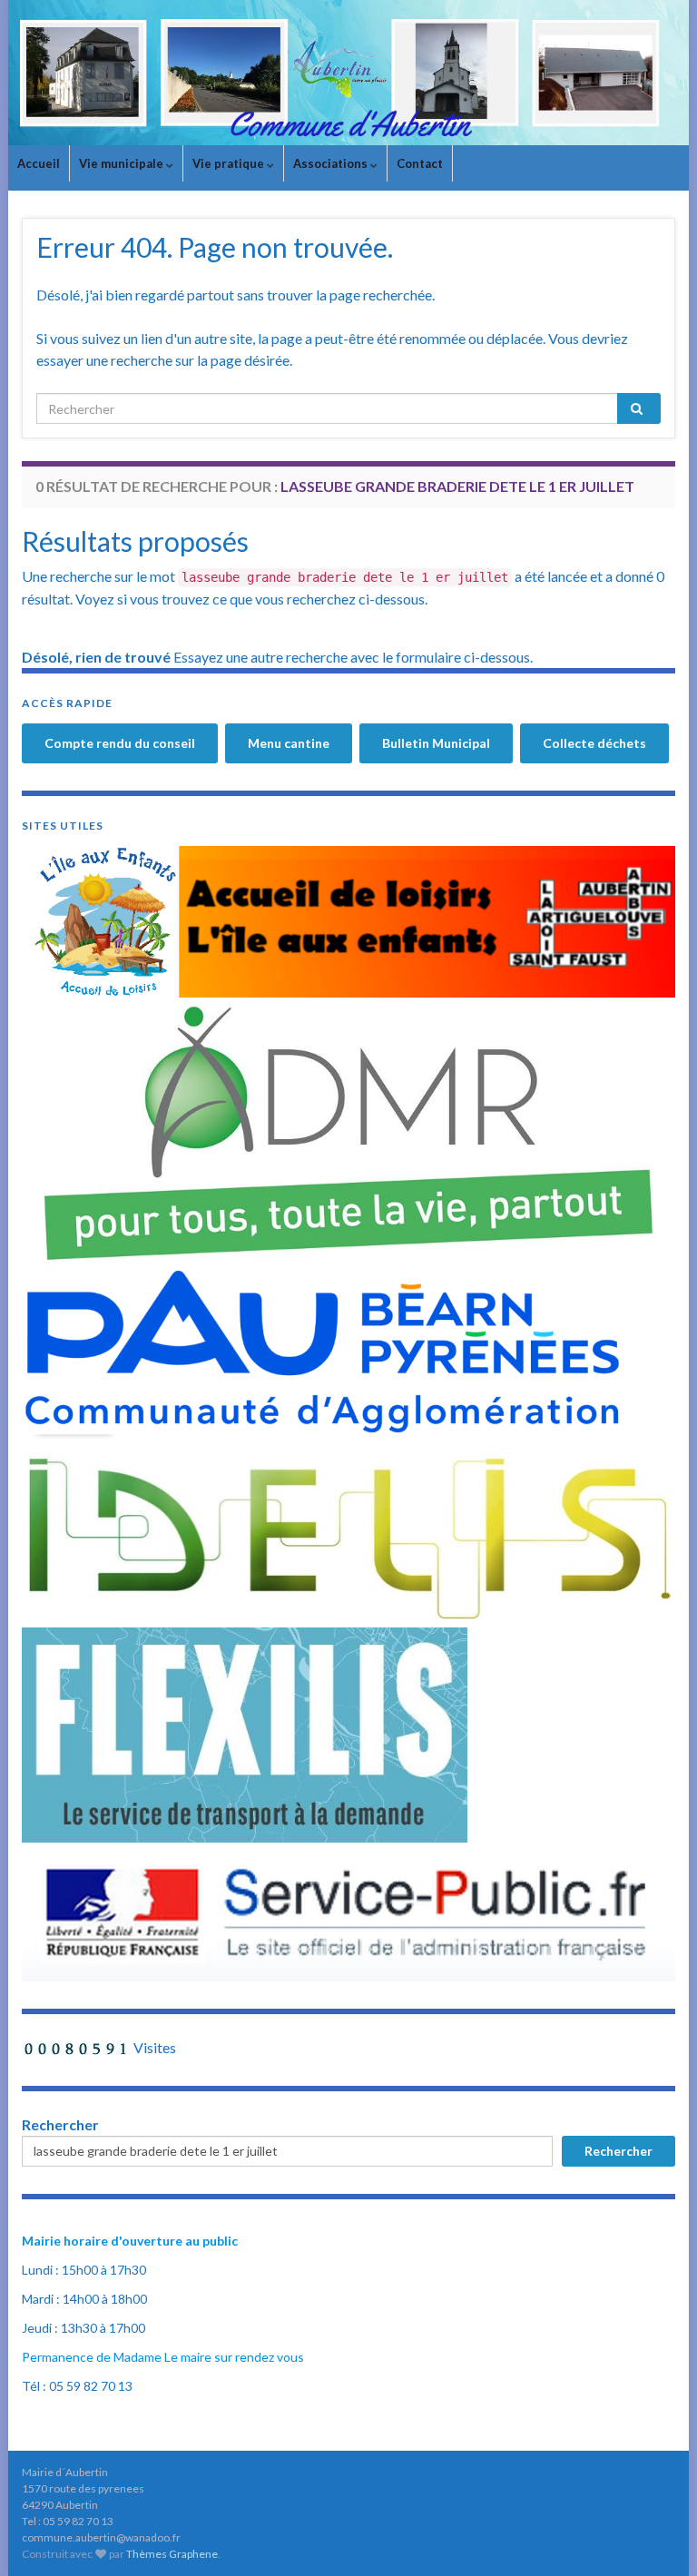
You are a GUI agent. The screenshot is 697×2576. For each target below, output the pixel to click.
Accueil (39, 163)
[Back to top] (656, 2535)
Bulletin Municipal (436, 743)
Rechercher (60, 2124)
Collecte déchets (594, 743)
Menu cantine (289, 743)
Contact (420, 163)
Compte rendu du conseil (120, 743)
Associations (332, 163)
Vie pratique (230, 163)
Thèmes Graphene (172, 2554)
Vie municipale (123, 163)
